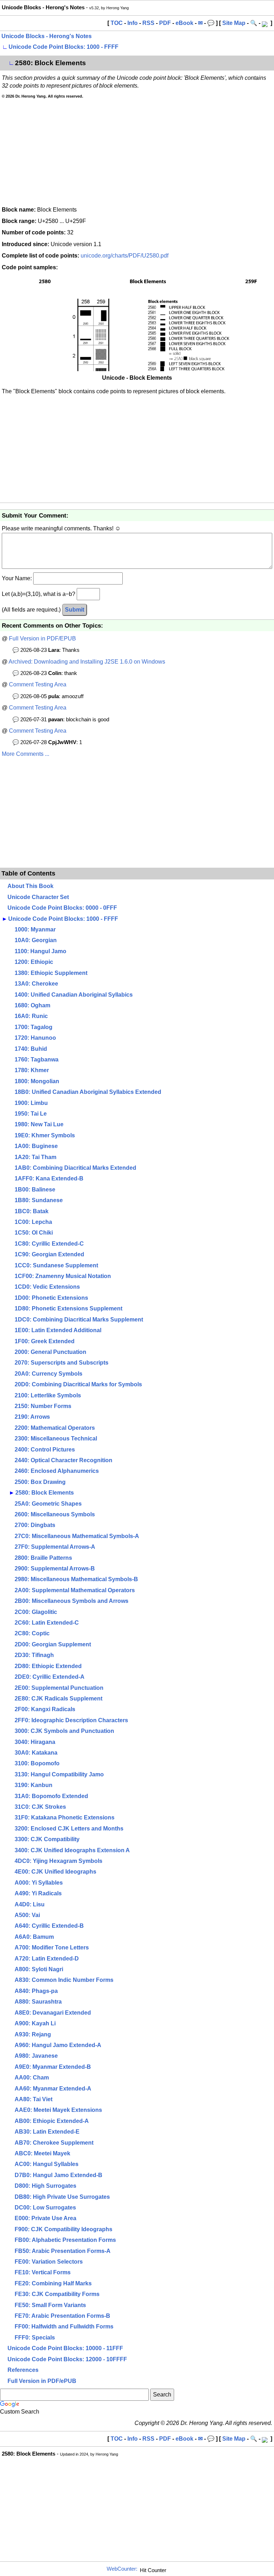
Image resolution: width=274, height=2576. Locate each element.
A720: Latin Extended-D (47, 1959)
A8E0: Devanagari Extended (53, 2013)
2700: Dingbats (35, 1525)
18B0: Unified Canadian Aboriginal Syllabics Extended (88, 1092)
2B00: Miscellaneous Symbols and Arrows (72, 1601)
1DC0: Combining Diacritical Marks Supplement (79, 1320)
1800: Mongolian (37, 1081)
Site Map (234, 23)
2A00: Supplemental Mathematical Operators (75, 1590)
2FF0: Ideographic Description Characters (71, 1720)
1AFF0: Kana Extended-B (49, 1178)
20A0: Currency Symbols (49, 1374)
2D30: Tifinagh (34, 1655)
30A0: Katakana (36, 1753)
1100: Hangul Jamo (40, 951)
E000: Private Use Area (45, 2218)
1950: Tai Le (31, 1114)
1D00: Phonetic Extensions (51, 1298)
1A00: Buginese (36, 1146)
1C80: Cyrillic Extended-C (49, 1244)
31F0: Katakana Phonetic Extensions (65, 1817)
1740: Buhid (31, 1049)
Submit (75, 610)
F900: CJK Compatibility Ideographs (64, 2229)
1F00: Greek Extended (45, 1341)
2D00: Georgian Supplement (53, 1644)
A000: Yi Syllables (39, 1883)
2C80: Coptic (32, 1633)
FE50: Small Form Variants (50, 2305)
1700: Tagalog (34, 1027)
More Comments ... (26, 754)
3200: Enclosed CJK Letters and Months (69, 1829)
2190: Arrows (32, 1417)
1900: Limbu (31, 1103)
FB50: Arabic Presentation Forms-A (63, 2251)
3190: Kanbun (34, 1785)
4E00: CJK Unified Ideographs (55, 1872)
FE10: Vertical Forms (43, 2272)
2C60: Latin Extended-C (47, 1623)
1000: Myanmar (35, 929)
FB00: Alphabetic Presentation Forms (65, 2240)
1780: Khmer (32, 1070)
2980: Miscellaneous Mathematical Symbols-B (76, 1579)
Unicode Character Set (38, 897)
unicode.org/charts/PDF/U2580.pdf (125, 256)
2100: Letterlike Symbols (48, 1395)
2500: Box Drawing (40, 1482)
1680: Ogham (32, 1005)
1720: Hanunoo (35, 1038)
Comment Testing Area (38, 684)
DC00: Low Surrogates (45, 2208)
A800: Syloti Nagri (39, 1969)
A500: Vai (27, 1915)
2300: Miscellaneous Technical (56, 1438)
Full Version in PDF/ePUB (42, 2381)
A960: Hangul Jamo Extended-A (58, 2045)
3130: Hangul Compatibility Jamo (59, 1774)
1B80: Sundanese (39, 1200)
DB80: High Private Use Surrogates (62, 2197)
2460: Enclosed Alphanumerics (57, 1471)
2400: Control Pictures (45, 1450)
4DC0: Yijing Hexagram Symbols (59, 1861)
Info (133, 23)
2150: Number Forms (43, 1406)
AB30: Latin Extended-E (47, 2132)
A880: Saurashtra (38, 2002)
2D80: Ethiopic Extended (48, 1666)
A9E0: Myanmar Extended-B (53, 2067)
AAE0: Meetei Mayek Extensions (58, 2110)
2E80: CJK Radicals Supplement (59, 1699)
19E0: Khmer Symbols (45, 1135)
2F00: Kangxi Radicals (45, 1709)
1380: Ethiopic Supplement (51, 973)
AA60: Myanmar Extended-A (53, 2089)
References (23, 2370)
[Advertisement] (137, 152)
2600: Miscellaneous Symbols (55, 1514)
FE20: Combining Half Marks (53, 2283)
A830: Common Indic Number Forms (64, 1980)
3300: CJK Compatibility (47, 1839)
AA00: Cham (32, 2078)
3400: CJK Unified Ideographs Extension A (72, 1850)
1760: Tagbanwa (37, 1060)
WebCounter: (122, 2569)
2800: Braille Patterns (43, 1558)
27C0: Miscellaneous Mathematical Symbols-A (77, 1536)
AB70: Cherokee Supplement (54, 2143)
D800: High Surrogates (45, 2186)
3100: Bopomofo (37, 1763)
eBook (184, 23)
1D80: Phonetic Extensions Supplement (68, 1308)
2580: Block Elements (45, 1493)
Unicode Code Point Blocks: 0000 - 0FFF (62, 908)
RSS (148, 23)
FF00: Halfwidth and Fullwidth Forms (64, 2326)
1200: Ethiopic (34, 962)
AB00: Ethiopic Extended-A (52, 2121)
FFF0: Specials (35, 2338)
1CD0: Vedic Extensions (47, 1287)
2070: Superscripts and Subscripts (62, 1363)
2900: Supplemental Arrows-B (55, 1569)
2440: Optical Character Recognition (64, 1460)
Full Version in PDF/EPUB (42, 638)
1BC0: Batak (32, 1211)
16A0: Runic (31, 1016)
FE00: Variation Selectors (49, 2262)
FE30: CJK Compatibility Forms (57, 2294)
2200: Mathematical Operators (55, 1428)
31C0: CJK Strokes (40, 1807)
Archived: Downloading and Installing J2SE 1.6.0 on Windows (87, 662)
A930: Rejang (33, 2034)
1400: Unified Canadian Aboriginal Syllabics (74, 995)
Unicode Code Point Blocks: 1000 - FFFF (64, 47)
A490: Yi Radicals (38, 1893)
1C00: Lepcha (33, 1222)
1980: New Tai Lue (39, 1124)
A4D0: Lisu (30, 1904)
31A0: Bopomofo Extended (51, 1796)
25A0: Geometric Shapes (48, 1504)
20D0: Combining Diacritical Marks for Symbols (78, 1384)
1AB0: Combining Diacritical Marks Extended (75, 1168)
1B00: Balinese (35, 1190)
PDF (165, 23)
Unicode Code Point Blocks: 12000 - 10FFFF (67, 2359)
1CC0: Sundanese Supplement (56, 1265)
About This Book (31, 886)
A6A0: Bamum (34, 1937)
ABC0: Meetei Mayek (42, 2153)
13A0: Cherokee (36, 984)
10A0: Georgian (36, 940)
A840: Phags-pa (36, 1991)
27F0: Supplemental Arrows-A (55, 1547)
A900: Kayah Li (35, 2023)
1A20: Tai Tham (35, 1157)
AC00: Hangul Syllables (47, 2164)
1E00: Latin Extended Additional (58, 1330)
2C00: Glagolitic (36, 1612)
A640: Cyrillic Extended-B (49, 1926)
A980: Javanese (36, 2056)
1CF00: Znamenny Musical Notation (63, 1276)
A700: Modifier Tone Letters (52, 1947)
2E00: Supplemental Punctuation (59, 1688)
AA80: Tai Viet (34, 2099)
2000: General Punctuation (50, 1352)
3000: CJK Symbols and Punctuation (64, 1731)
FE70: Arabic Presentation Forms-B (62, 2316)
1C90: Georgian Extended (49, 1254)
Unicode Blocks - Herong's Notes (47, 36)
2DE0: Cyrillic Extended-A (50, 1677)
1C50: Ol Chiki (34, 1233)
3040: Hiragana (35, 1742)
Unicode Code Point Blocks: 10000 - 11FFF (65, 2348)
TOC (117, 23)
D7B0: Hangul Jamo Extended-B (59, 2175)
